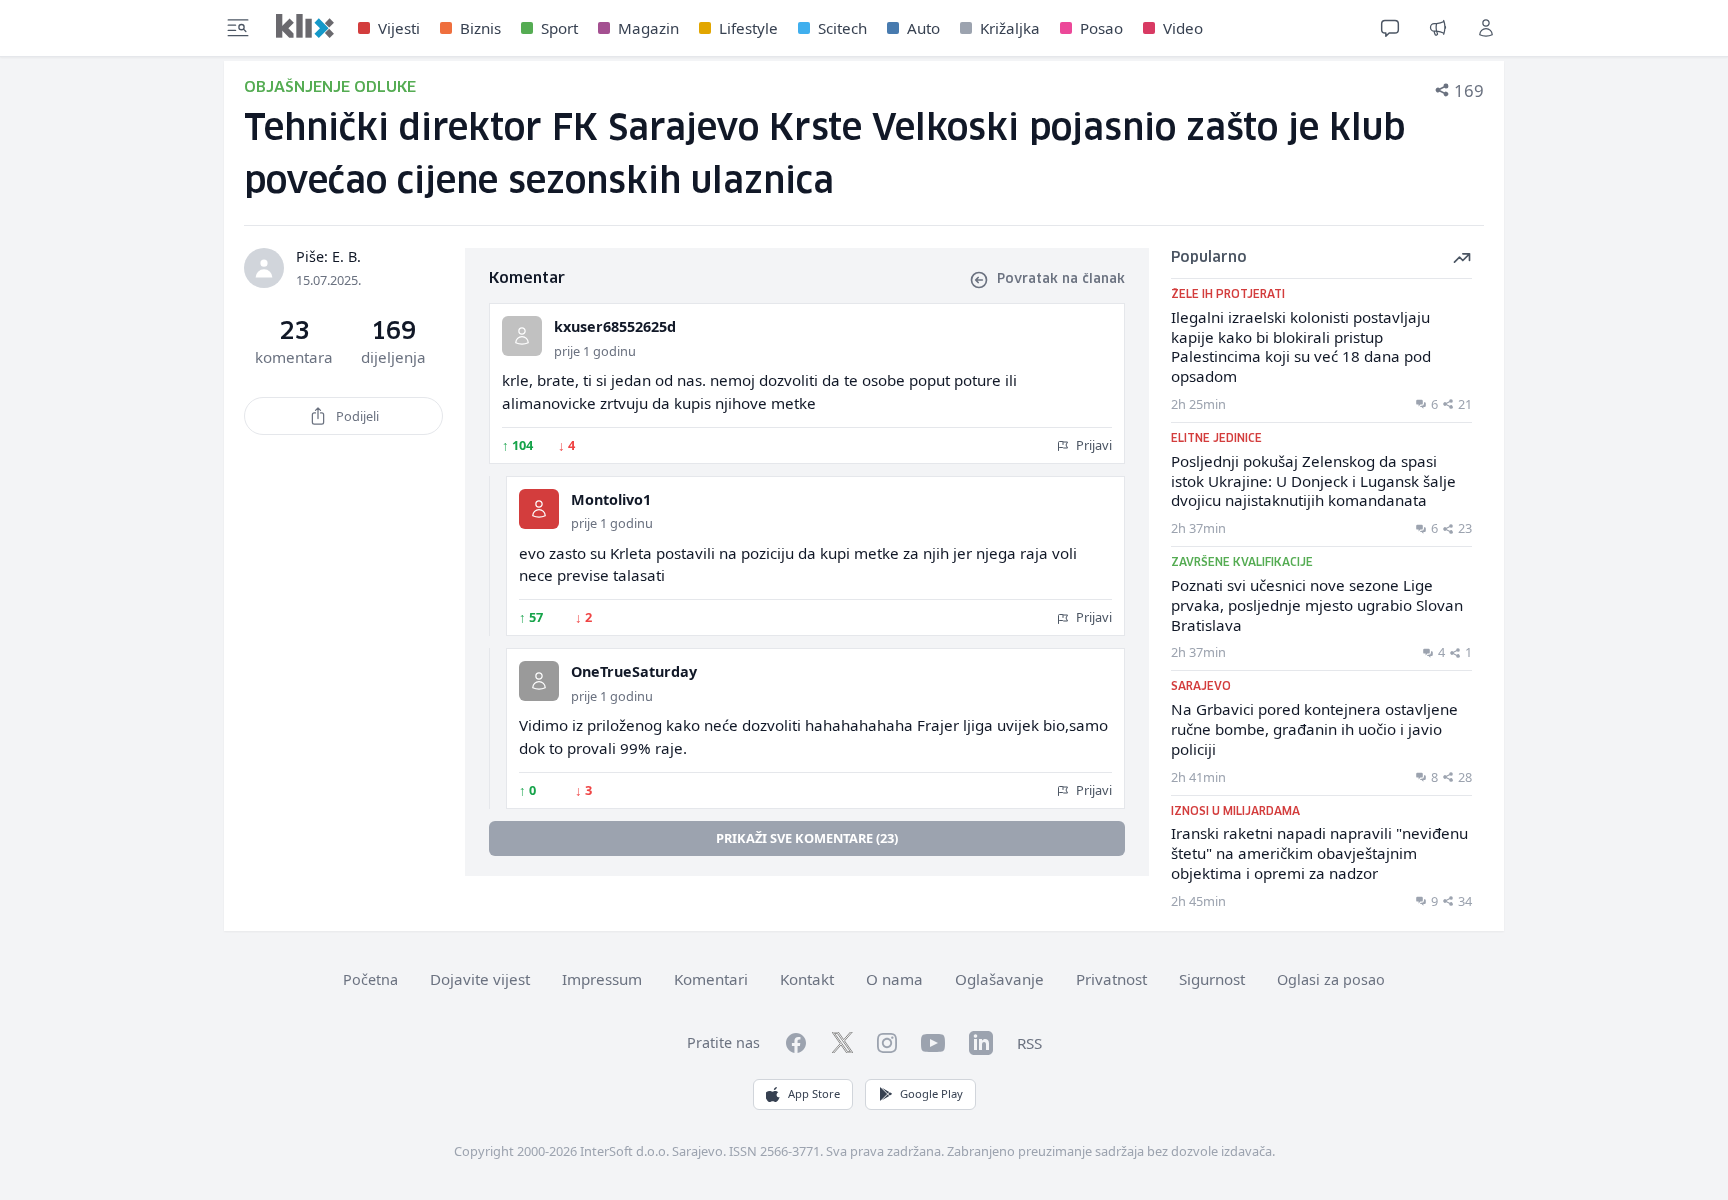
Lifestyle (748, 28)
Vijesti (399, 28)
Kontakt (807, 979)
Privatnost (1111, 979)
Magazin (648, 28)
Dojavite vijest (480, 979)
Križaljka (1010, 28)
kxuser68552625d (615, 326)
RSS (1029, 1043)
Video (1183, 28)
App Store (814, 1093)
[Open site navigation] (238, 28)
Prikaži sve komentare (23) (807, 838)
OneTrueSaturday (634, 671)
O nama (894, 979)
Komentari (711, 979)
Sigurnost (1212, 979)
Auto (923, 28)
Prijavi (1092, 445)
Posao (1101, 28)
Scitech (842, 28)
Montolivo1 (611, 499)
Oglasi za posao (1331, 979)
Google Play (931, 1093)
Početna (370, 979)
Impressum (602, 979)
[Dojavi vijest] (1438, 28)
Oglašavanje (999, 979)
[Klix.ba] (305, 26)
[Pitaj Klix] (1390, 28)
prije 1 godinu (595, 351)
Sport (559, 28)
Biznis (480, 28)
